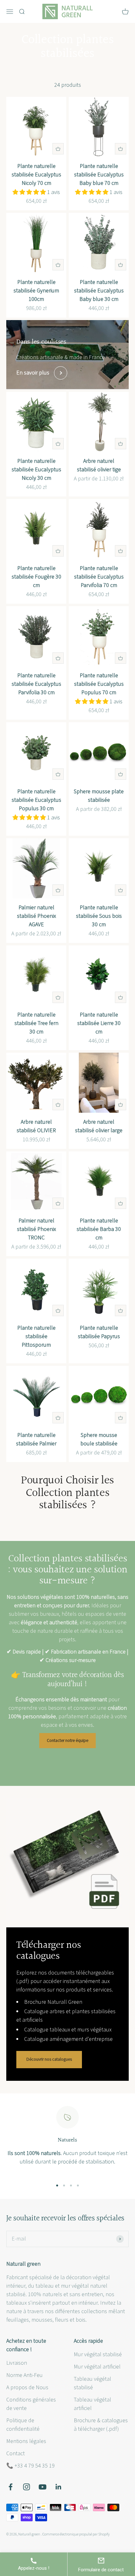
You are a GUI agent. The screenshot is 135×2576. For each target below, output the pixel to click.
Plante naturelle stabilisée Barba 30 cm (99, 1229)
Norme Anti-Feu (24, 2375)
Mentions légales (26, 2441)
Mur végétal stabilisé (98, 2354)
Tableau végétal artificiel (92, 2404)
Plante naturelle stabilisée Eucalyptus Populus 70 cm (99, 684)
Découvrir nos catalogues (49, 2059)
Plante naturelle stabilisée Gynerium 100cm (36, 291)
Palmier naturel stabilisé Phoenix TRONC (36, 1229)
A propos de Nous (27, 2388)
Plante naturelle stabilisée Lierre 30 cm (99, 1023)
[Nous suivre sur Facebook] (11, 2487)
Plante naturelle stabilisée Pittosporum (36, 1336)
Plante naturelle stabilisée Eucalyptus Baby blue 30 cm (99, 291)
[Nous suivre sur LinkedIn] (59, 2487)
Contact (16, 2454)
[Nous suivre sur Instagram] (27, 2487)
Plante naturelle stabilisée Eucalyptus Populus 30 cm (36, 800)
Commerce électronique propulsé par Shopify (76, 2534)
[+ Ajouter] (58, 149)
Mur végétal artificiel (97, 2367)
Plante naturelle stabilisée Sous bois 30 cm (99, 916)
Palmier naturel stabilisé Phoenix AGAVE (36, 916)
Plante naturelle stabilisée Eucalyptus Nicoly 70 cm (36, 175)
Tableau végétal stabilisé (92, 2383)
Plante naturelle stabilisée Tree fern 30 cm (36, 1023)
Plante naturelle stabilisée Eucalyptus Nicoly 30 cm (36, 470)
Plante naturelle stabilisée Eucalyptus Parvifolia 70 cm (99, 577)
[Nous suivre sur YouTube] (43, 2487)
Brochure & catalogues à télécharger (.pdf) (101, 2425)
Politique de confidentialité (23, 2425)
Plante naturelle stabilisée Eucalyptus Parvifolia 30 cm (36, 684)
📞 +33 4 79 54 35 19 (30, 2466)
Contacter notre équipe (67, 1741)
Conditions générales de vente (31, 2404)
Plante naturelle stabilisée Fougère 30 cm (36, 577)
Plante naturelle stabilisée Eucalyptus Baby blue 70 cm (99, 175)
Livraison (17, 2363)
